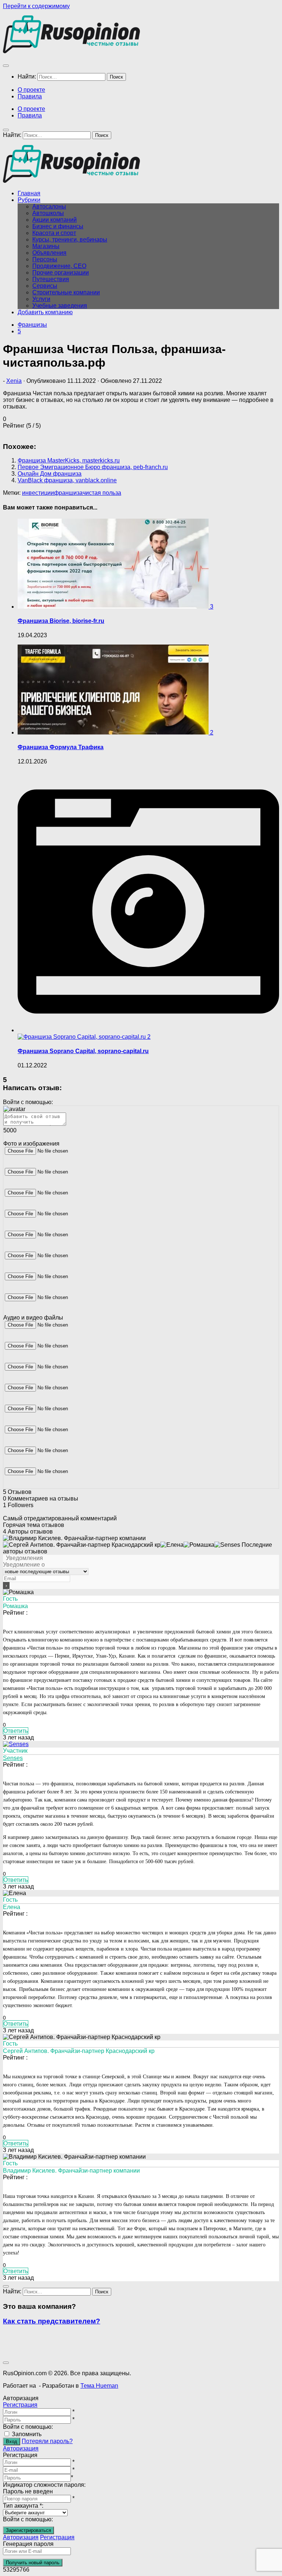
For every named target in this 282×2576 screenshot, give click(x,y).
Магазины (46, 246)
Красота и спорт (54, 233)
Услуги (41, 299)
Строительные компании (66, 292)
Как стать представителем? (52, 2321)
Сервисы (45, 286)
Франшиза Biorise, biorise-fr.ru (61, 621)
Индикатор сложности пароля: (44, 2485)
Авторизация (21, 2448)
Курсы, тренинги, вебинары (70, 240)
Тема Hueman (99, 2386)
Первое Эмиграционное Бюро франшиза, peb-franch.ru (93, 467)
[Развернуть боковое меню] (6, 2286)
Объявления (49, 253)
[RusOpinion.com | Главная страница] (71, 51)
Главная (29, 193)
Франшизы (32, 325)
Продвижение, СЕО (59, 266)
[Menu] (6, 66)
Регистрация (20, 2405)
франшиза (68, 493)
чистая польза (102, 493)
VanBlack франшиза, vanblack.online (67, 480)
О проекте (31, 90)
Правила (30, 96)
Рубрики (29, 200)
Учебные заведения (60, 306)
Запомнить (27, 2434)
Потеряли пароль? (47, 2441)
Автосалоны (49, 206)
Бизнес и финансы (58, 226)
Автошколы (48, 213)
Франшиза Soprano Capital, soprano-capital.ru (83, 1051)
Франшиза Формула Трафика (61, 747)
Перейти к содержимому (36, 6)
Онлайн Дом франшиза (50, 474)
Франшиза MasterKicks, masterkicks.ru (69, 460)
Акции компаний (55, 220)
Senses (13, 1758)
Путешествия (51, 279)
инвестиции (38, 493)
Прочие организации (61, 273)
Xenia (14, 381)
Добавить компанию (45, 312)
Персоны (45, 259)
